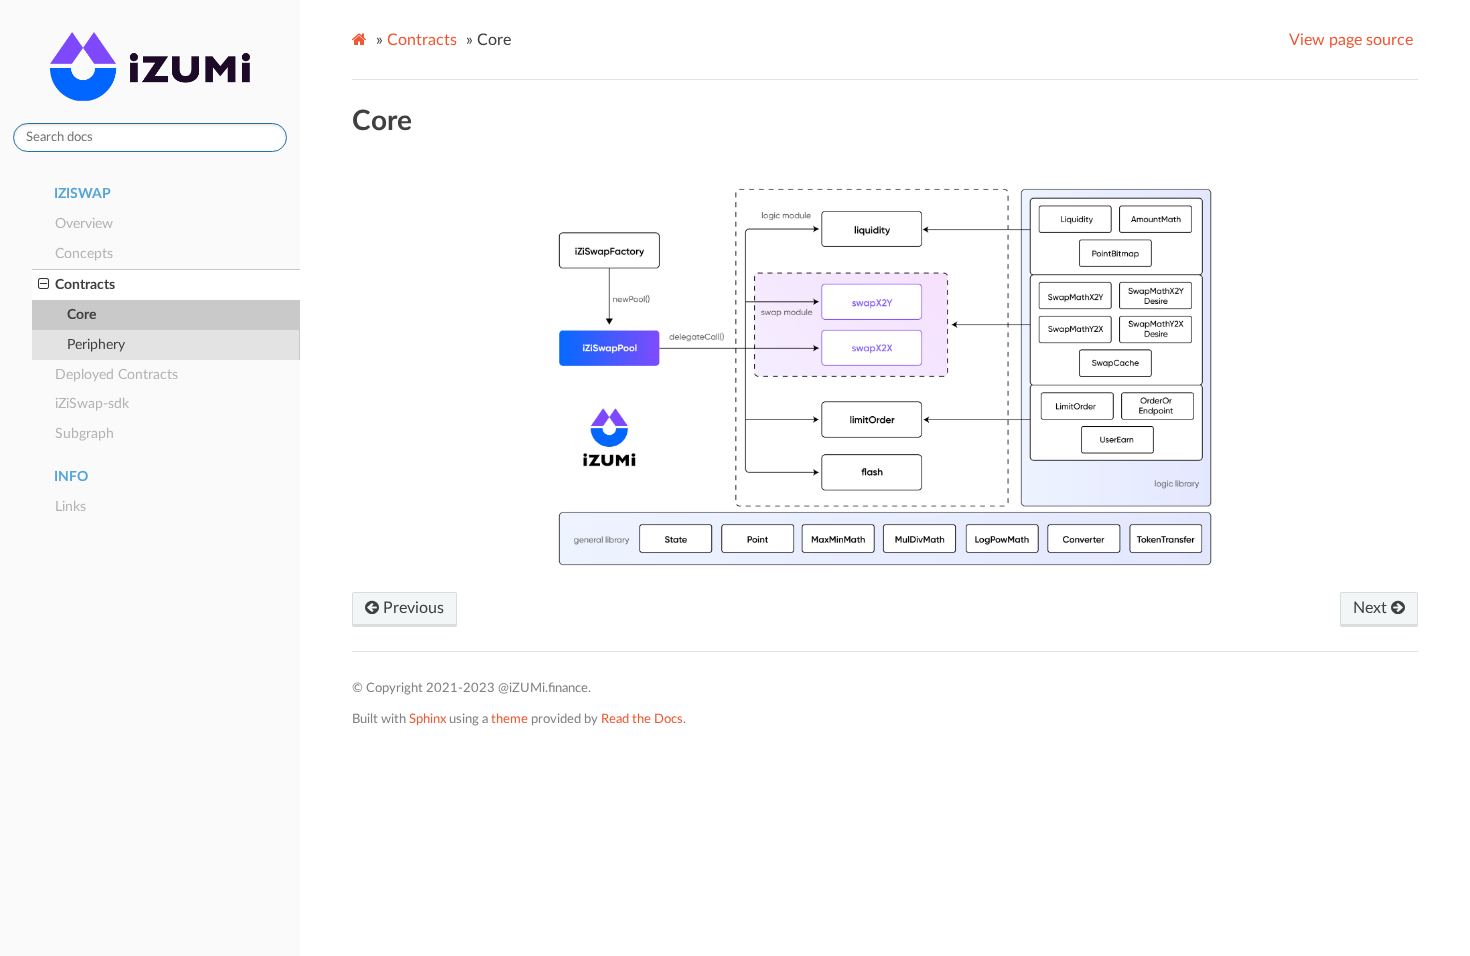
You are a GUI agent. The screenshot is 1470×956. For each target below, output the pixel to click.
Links (70, 506)
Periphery (96, 344)
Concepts (84, 253)
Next (1372, 608)
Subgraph (84, 433)
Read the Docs (642, 719)
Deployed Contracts (116, 374)
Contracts (85, 284)
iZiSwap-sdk (92, 403)
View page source (1351, 40)
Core (81, 314)
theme (509, 719)
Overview (84, 223)
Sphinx (427, 719)
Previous (411, 608)
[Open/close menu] (43, 285)
